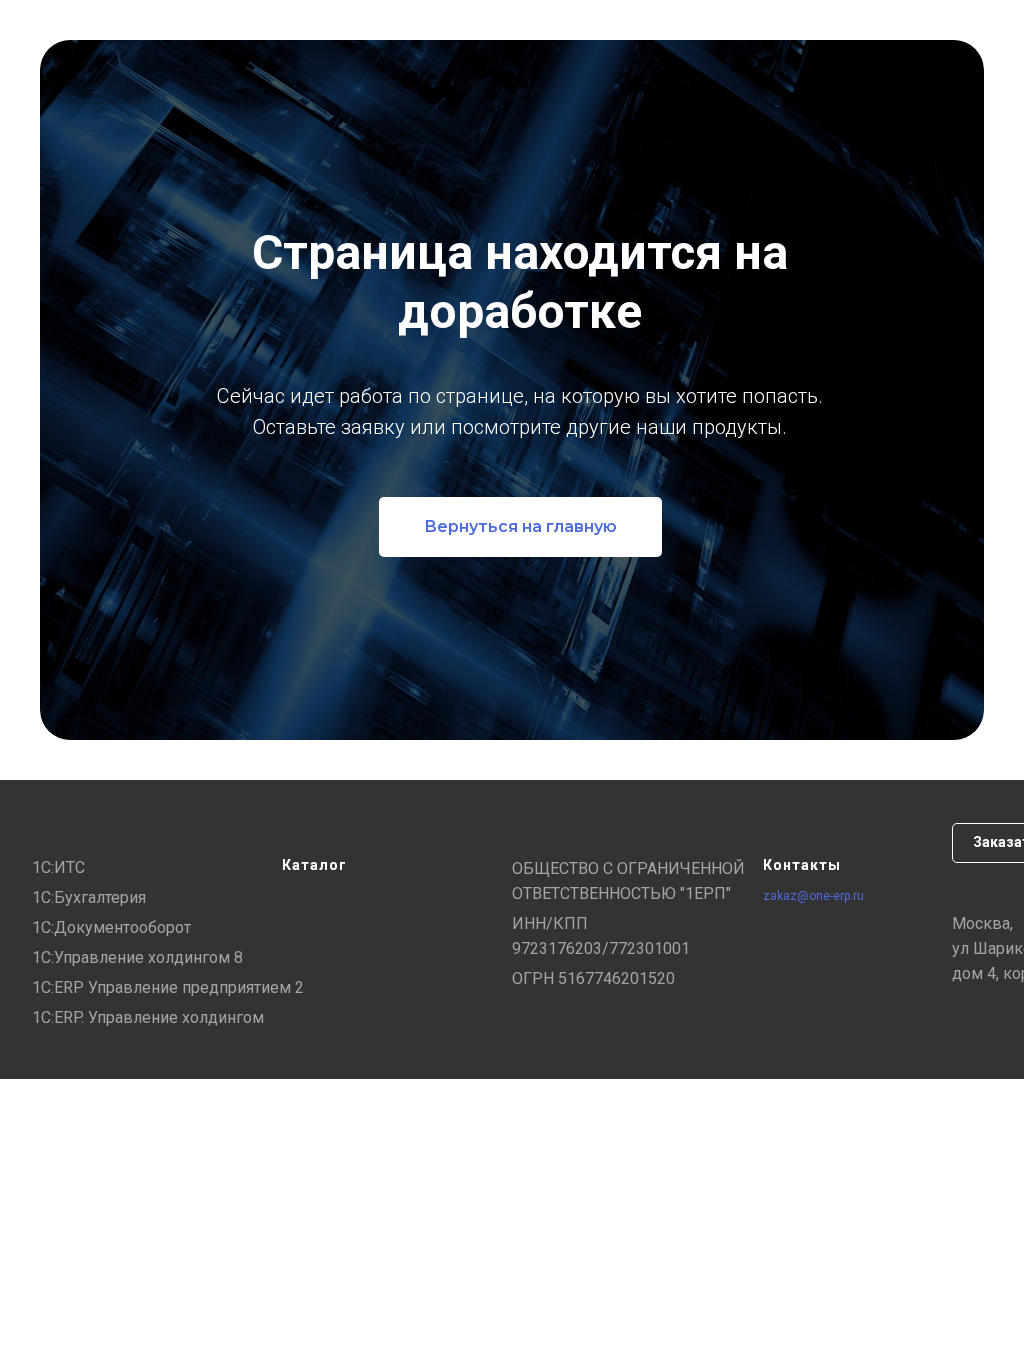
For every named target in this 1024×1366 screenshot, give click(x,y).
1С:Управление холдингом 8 (137, 957)
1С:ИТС (58, 867)
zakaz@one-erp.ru (813, 896)
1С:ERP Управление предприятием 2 (168, 987)
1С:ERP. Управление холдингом (148, 1017)
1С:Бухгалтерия (89, 897)
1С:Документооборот (111, 927)
